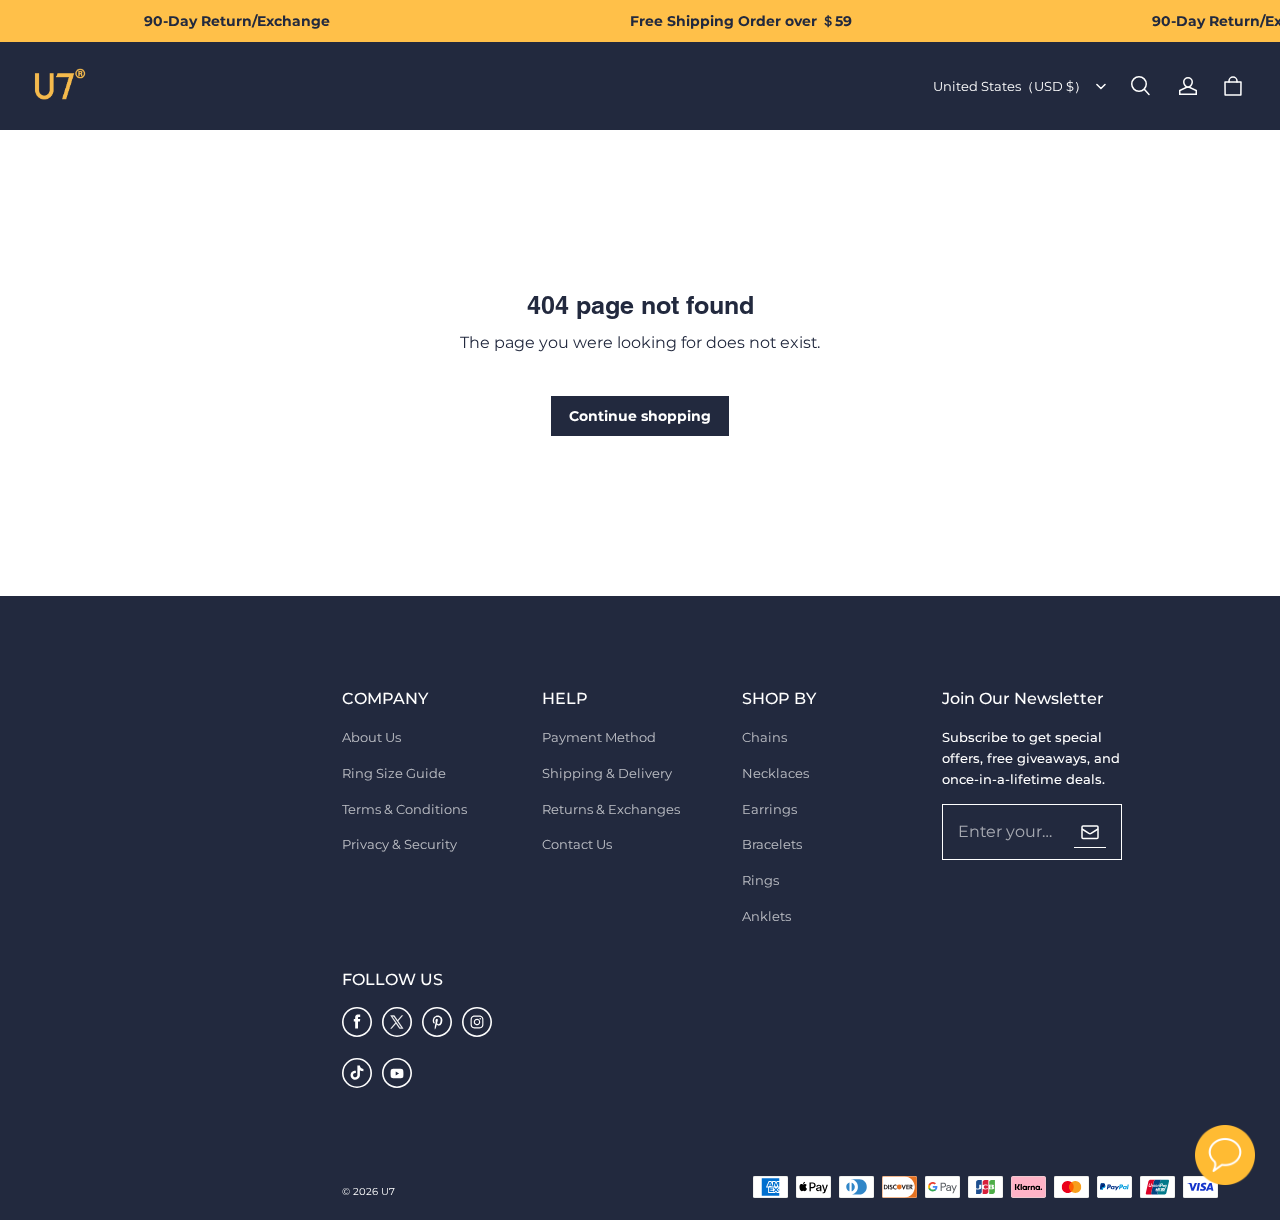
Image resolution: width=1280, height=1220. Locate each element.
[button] (1140, 86)
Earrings (769, 809)
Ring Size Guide (394, 773)
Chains (764, 737)
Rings (760, 880)
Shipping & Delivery (607, 773)
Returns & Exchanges (611, 809)
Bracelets (772, 844)
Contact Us (577, 844)
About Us (371, 737)
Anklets (766, 916)
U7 (388, 1191)
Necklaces (775, 773)
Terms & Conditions (404, 809)
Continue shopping (640, 416)
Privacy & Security (399, 844)
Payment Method (599, 737)
